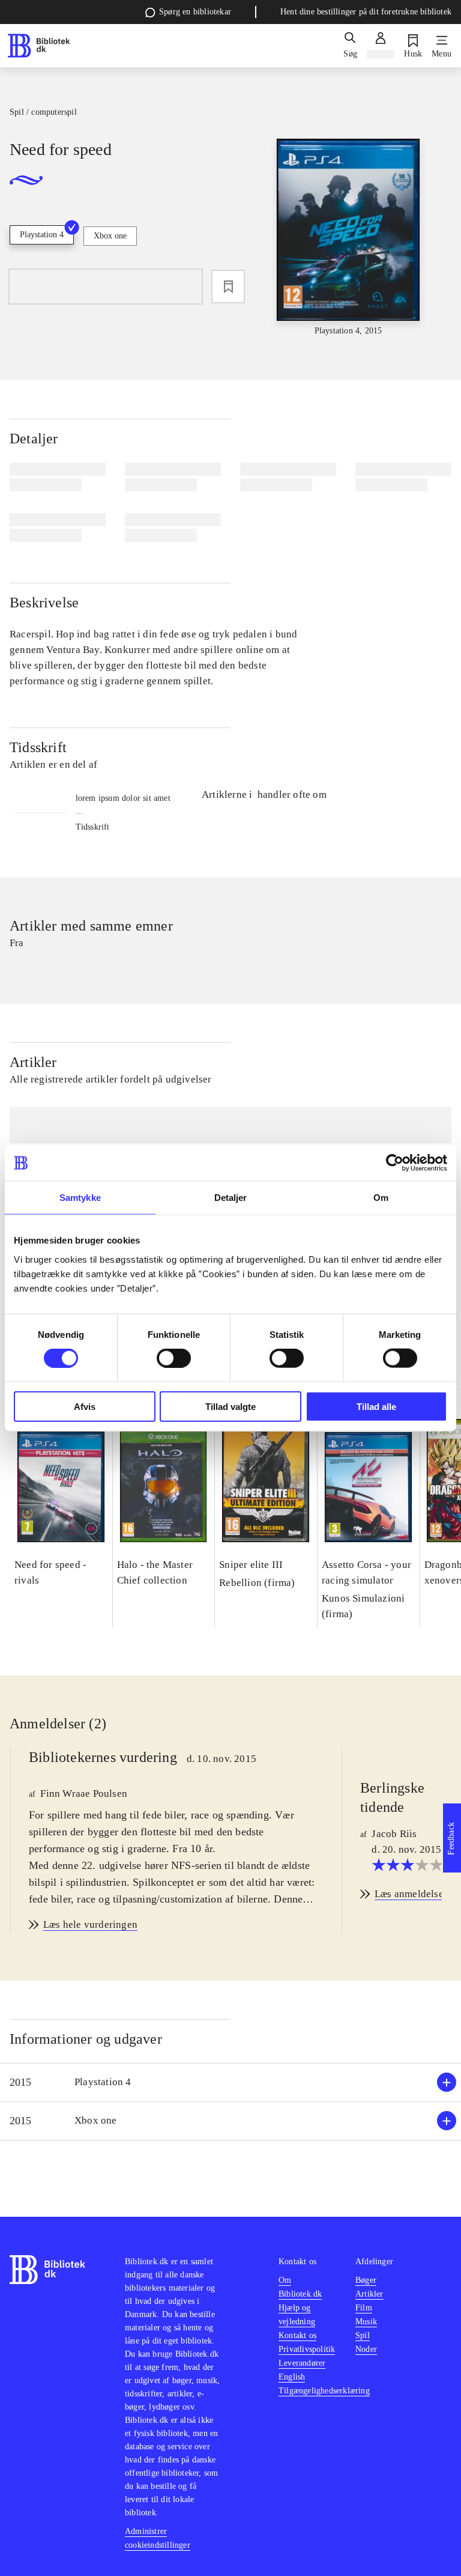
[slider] (348, 238)
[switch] (174, 1358)
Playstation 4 (42, 235)
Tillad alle (376, 1406)
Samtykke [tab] (80, 1198)
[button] (230, 2082)
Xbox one (110, 236)
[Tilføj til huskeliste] (228, 287)
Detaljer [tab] (231, 1198)
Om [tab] (381, 1198)
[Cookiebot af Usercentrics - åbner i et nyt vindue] (395, 1163)
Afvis (85, 1406)
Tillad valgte (230, 1406)
